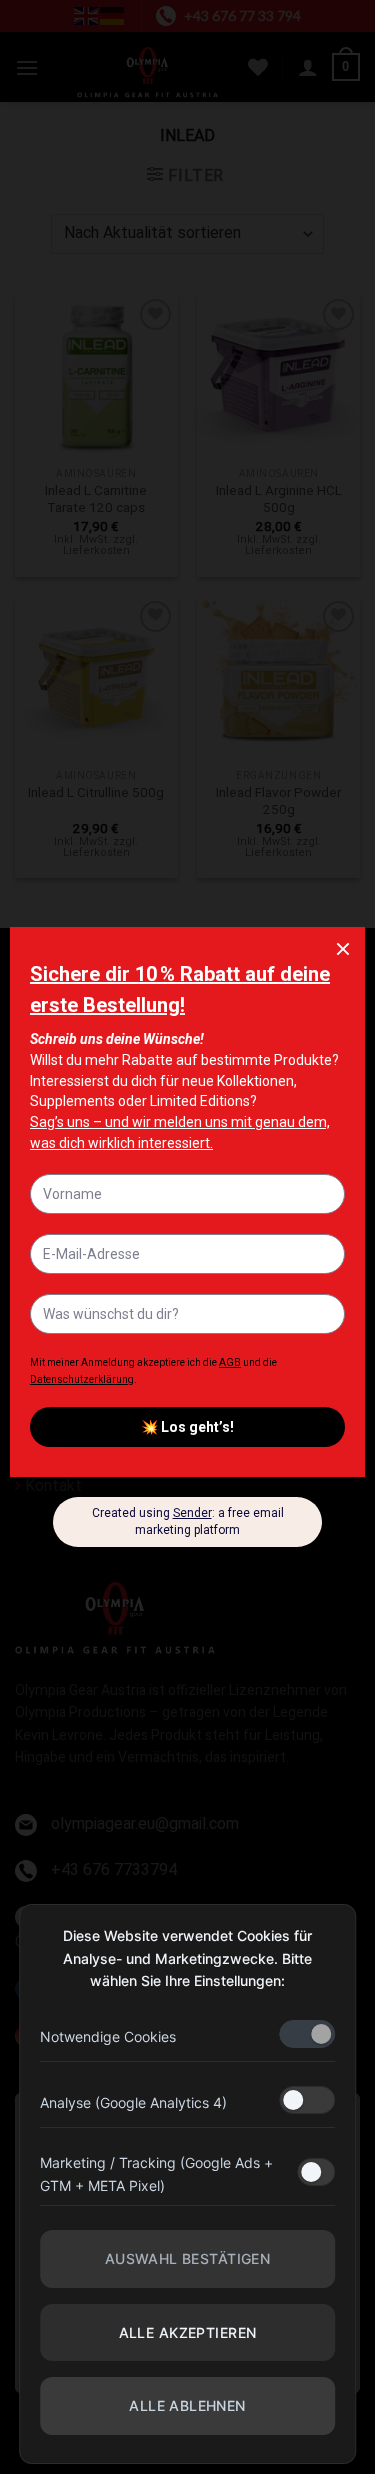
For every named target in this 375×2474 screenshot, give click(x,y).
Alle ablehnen (187, 2405)
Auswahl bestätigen (188, 2258)
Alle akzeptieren (188, 2332)
